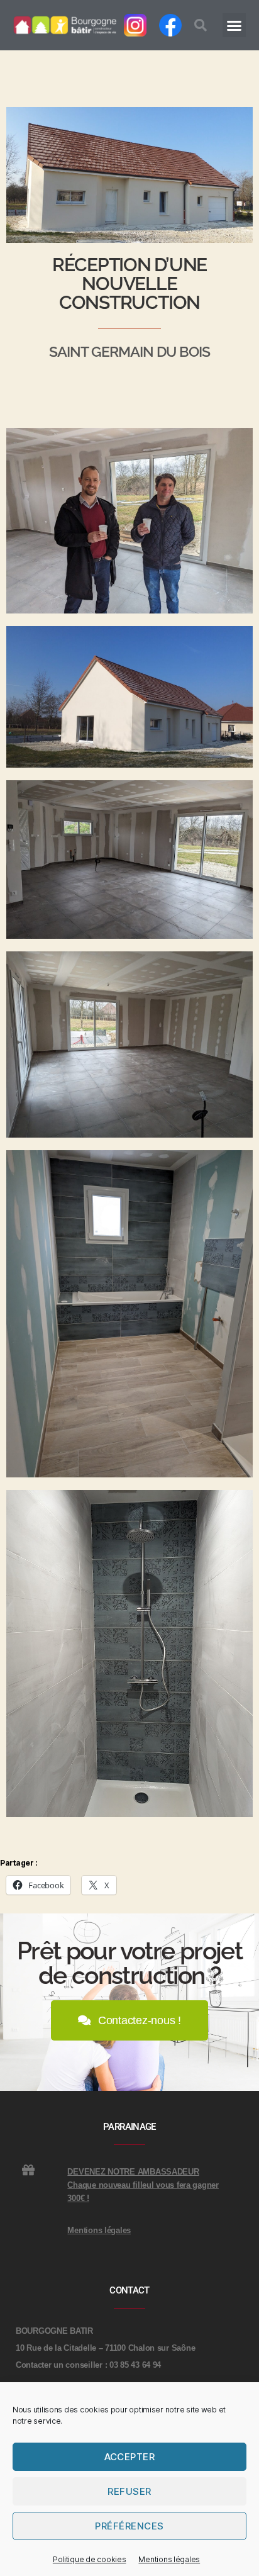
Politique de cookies (90, 2559)
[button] (201, 25)
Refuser (129, 2491)
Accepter (130, 2457)
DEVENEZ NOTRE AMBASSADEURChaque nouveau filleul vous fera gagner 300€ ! (143, 2185)
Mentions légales (169, 2559)
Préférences (129, 2526)
